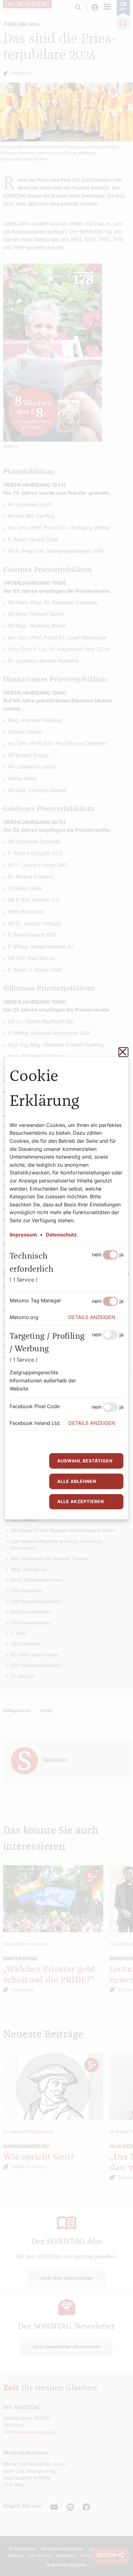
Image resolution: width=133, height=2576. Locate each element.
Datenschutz (61, 1235)
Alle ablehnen (77, 1481)
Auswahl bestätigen (85, 1461)
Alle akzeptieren (81, 1501)
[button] (96, 1317)
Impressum (23, 1235)
